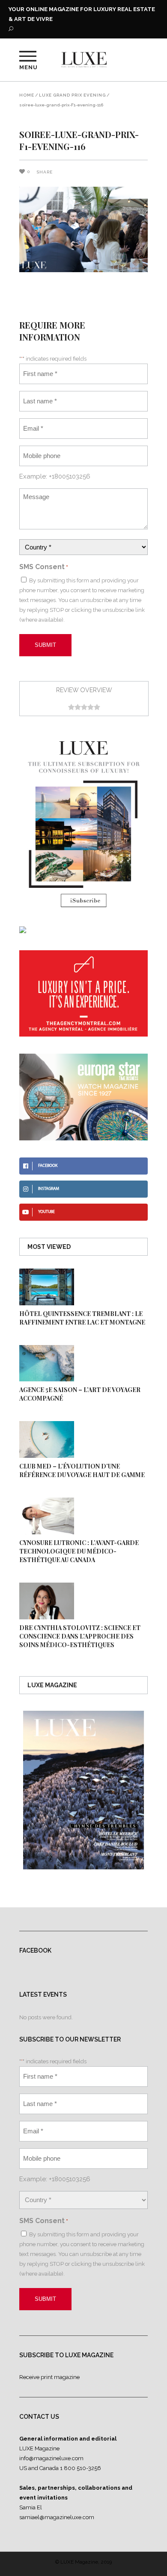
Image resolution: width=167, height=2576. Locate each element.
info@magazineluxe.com (51, 2458)
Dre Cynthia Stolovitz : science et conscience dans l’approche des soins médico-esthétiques (80, 1636)
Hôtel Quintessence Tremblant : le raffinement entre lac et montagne (82, 1318)
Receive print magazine (49, 2377)
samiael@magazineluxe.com (57, 2517)
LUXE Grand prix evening (72, 95)
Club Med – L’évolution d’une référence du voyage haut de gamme (82, 1470)
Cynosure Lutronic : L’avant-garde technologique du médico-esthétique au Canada (79, 1551)
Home (27, 95)
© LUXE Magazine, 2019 (83, 2562)
